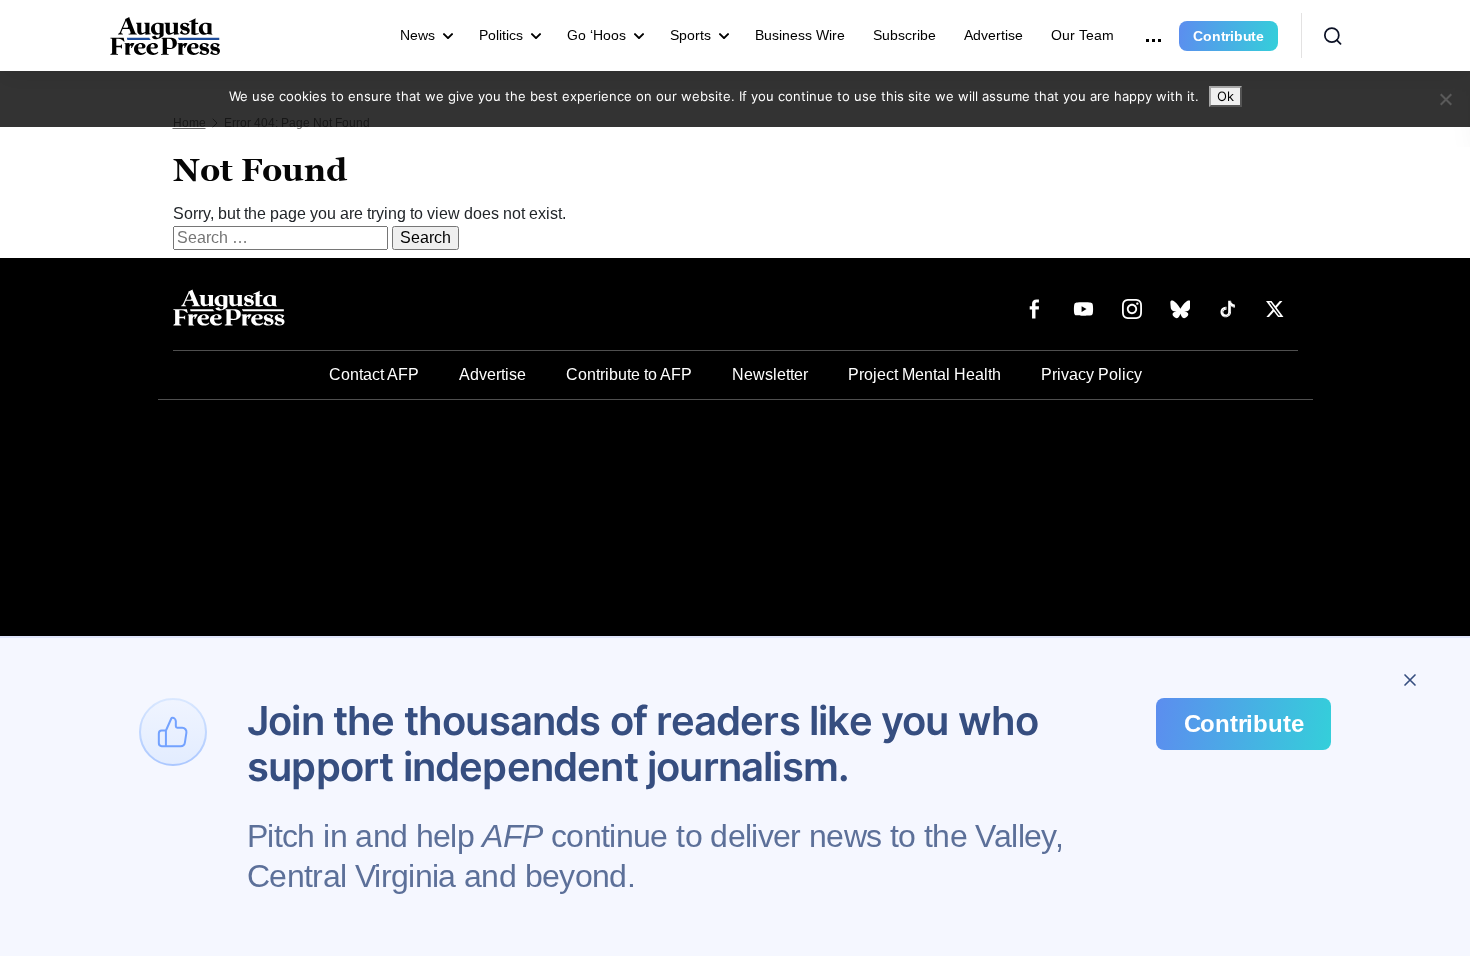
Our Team (1082, 35)
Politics (501, 35)
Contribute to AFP (629, 374)
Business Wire (800, 35)
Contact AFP (374, 374)
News (417, 35)
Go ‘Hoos (596, 35)
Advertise (993, 35)
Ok (1225, 96)
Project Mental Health (924, 374)
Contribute (1228, 36)
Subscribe (904, 35)
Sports (690, 35)
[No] (1445, 99)
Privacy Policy (1091, 374)
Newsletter (770, 374)
